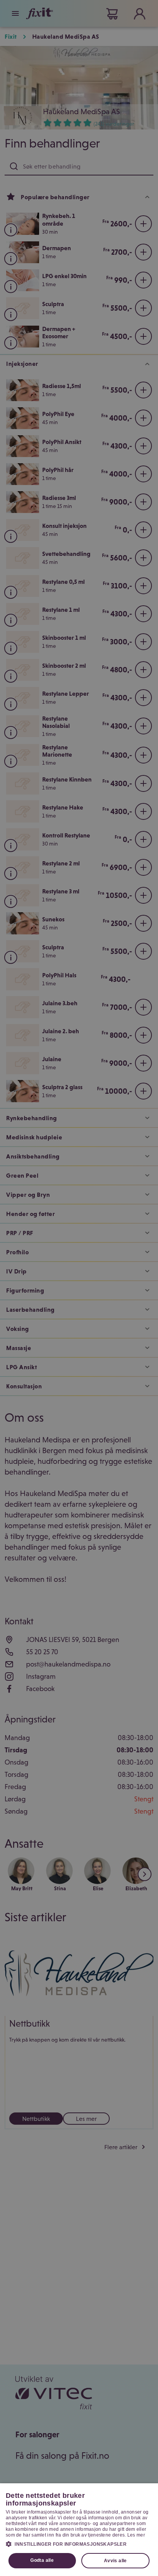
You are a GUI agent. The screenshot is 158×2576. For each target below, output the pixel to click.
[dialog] (79, 2530)
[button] (79, 2544)
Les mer (136, 2535)
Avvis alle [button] (115, 2561)
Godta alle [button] (42, 2560)
